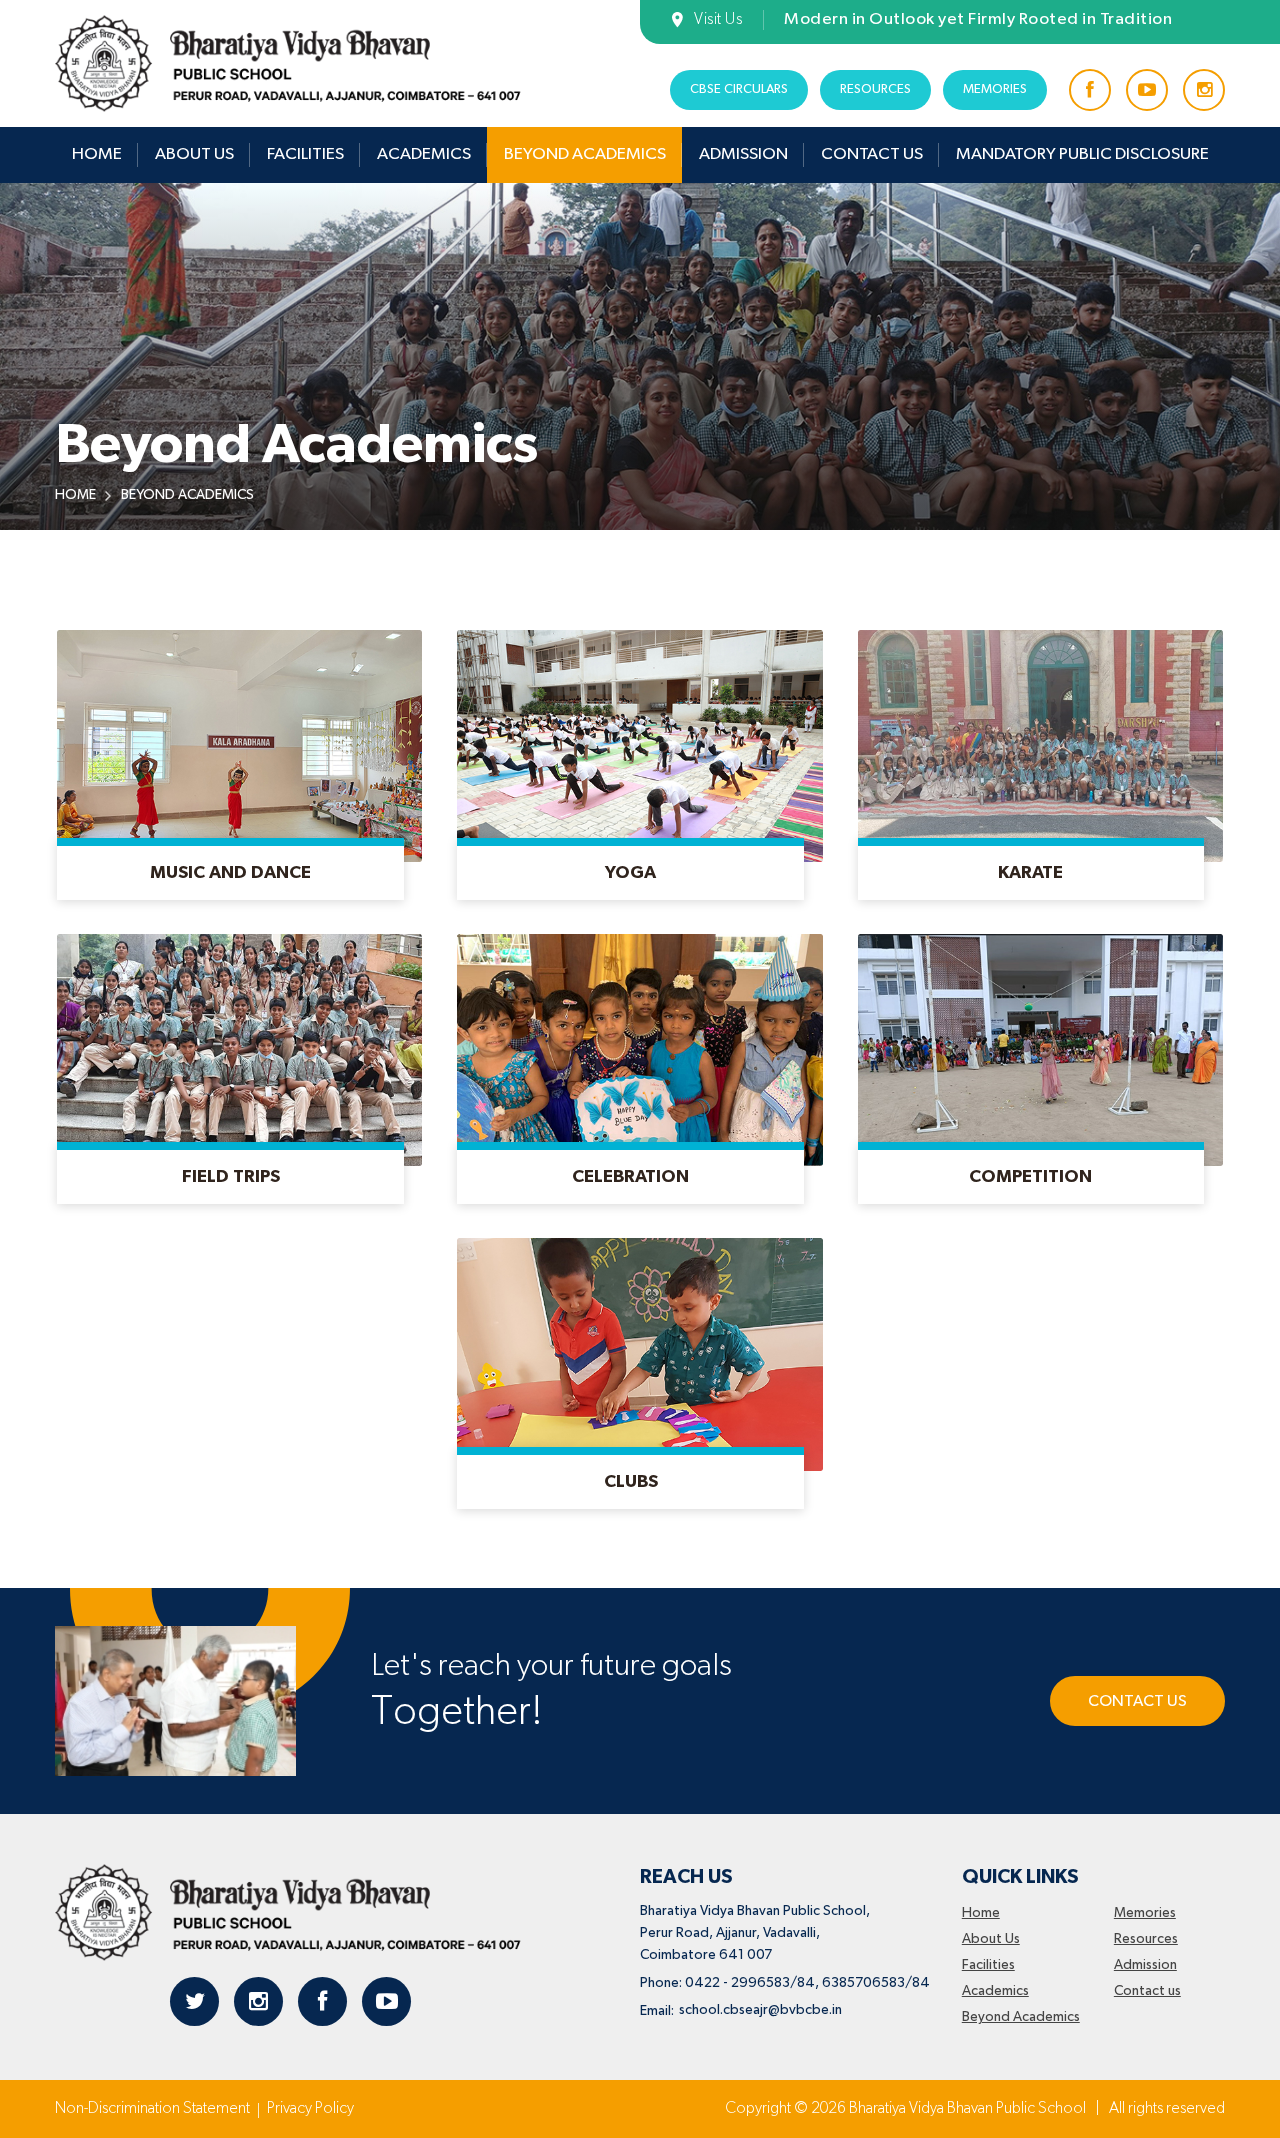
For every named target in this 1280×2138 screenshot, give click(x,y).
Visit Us (718, 20)
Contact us (872, 154)
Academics (424, 154)
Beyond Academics (585, 154)
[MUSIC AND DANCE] (230, 898)
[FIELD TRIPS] (230, 1202)
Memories (995, 89)
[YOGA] (630, 898)
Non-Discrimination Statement (152, 2109)
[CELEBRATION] (630, 1202)
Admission (743, 154)
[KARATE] (1031, 898)
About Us (194, 154)
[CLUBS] (630, 1507)
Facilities (305, 154)
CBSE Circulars (739, 89)
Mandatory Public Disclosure (1082, 154)
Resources (875, 89)
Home (97, 154)
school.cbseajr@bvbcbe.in (760, 2010)
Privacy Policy (310, 2109)
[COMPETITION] (1031, 1202)
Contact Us (1137, 1702)
